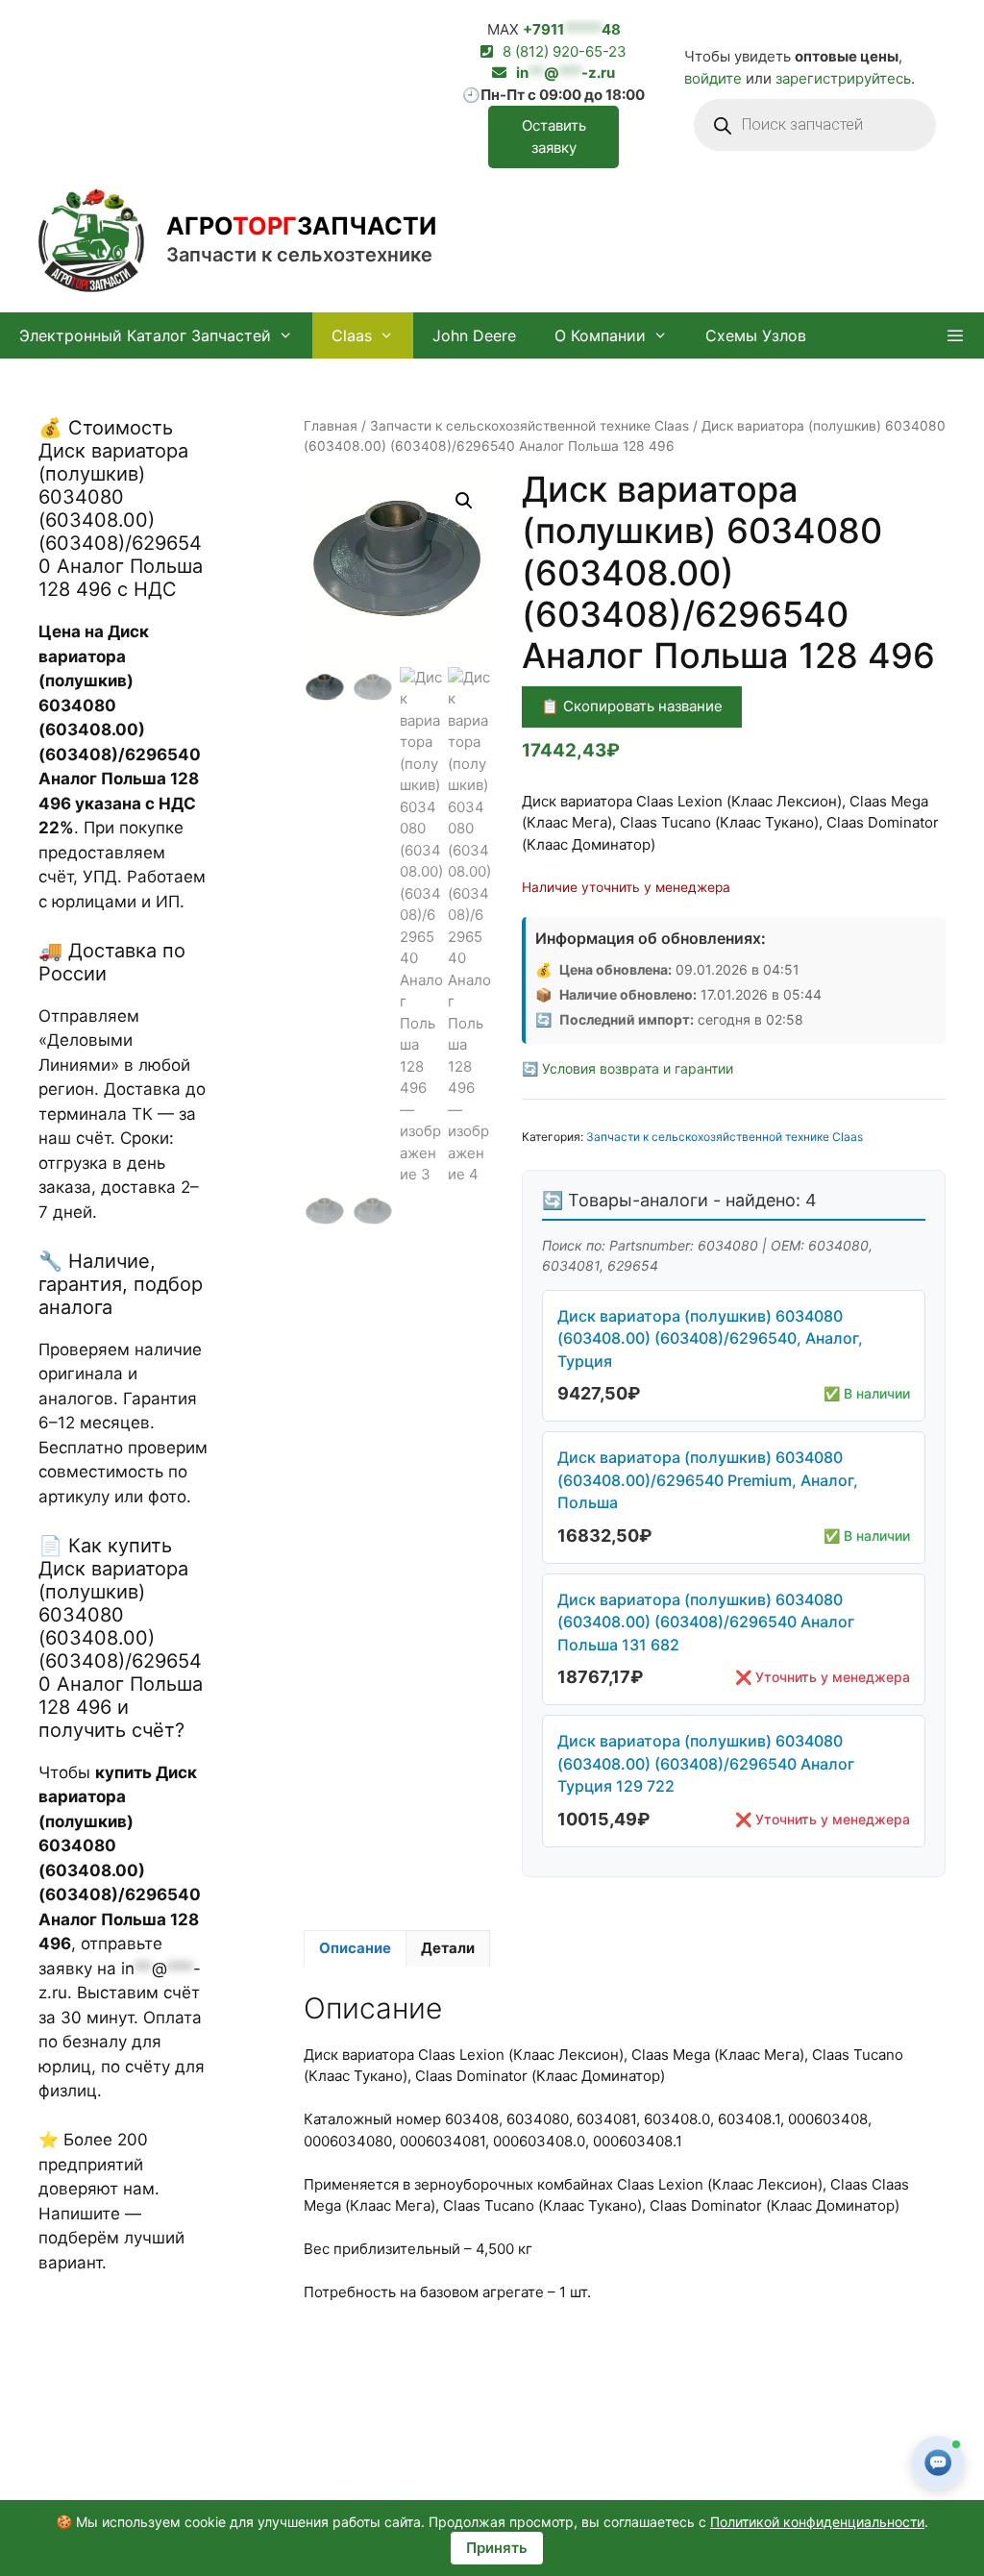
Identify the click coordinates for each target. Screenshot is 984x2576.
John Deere (474, 335)
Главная (331, 426)
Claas (352, 335)
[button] (955, 335)
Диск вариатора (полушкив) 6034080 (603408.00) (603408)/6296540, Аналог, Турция (710, 1338)
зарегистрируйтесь (843, 78)
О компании (600, 335)
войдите (713, 78)
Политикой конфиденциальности (817, 2522)
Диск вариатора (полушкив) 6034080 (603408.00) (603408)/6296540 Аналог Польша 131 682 (706, 1622)
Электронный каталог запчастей (145, 335)
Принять (497, 2548)
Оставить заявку (554, 136)
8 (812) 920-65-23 (565, 51)
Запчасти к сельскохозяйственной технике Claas (529, 426)
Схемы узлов (756, 335)
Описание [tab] (355, 1948)
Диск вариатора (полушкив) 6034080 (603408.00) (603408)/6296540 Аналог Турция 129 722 (706, 1763)
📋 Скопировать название (632, 706)
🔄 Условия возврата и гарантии (627, 1068)
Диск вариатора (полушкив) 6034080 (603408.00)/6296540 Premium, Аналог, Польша (708, 1480)
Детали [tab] (448, 1948)
